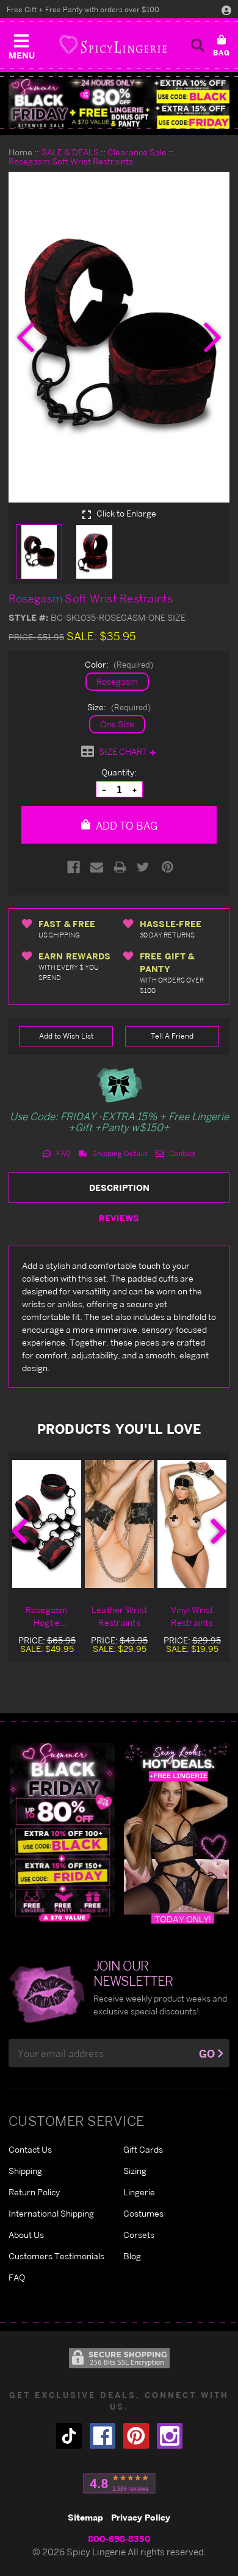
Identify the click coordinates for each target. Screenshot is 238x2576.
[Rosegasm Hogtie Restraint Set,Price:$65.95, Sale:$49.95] (47, 1524)
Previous (20, 1531)
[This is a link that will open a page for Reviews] (119, 2483)
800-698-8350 (119, 2539)
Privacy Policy (141, 2517)
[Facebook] (74, 867)
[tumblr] (69, 2436)
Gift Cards (143, 2149)
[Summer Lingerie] (176, 1833)
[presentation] (26, 337)
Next (218, 1531)
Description (119, 1187)
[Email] (97, 867)
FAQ (63, 1153)
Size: (119, 707)
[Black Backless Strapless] (62, 1833)
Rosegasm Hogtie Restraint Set (47, 1617)
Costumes (143, 2213)
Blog (132, 2256)
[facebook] (103, 2436)
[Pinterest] (168, 867)
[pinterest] (136, 2436)
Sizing (135, 2171)
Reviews (119, 1218)
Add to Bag (125, 826)
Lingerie (139, 2192)
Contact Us (30, 2149)
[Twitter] (143, 867)
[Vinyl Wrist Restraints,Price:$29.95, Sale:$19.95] (192, 1524)
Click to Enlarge (125, 513)
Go (207, 2054)
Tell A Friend (172, 1036)
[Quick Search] (198, 45)
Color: (119, 664)
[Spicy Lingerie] (113, 45)
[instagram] (170, 2436)
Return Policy (34, 2192)
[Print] (120, 867)
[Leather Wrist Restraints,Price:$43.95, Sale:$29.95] (119, 1524)
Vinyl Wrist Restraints (192, 1616)
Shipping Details (119, 1153)
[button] (21, 44)
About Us (26, 2235)
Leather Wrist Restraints (119, 1616)
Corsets (139, 2235)
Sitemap (85, 2517)
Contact (181, 1153)
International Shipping (51, 2213)
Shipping (25, 2171)
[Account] (226, 10)
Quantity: (119, 772)
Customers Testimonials (56, 2256)
